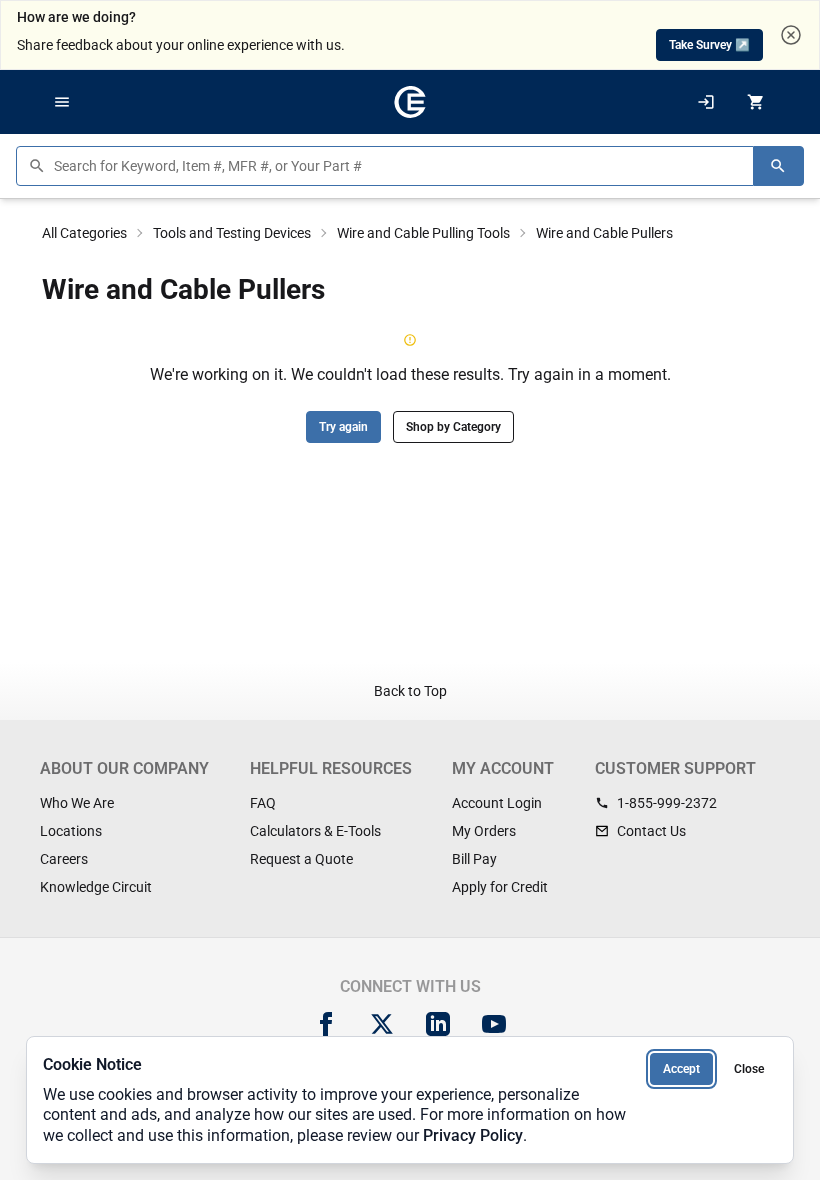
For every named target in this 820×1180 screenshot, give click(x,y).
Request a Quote (301, 859)
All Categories (84, 233)
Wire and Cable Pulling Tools (423, 233)
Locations (71, 831)
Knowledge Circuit (96, 887)
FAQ (263, 803)
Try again (343, 427)
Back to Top (410, 691)
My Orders (484, 831)
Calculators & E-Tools (315, 831)
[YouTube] (494, 1024)
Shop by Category (453, 427)
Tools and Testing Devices (232, 233)
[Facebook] (326, 1024)
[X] (382, 1024)
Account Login (497, 803)
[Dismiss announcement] (791, 35)
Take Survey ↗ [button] (709, 45)
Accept (681, 1069)
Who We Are (77, 803)
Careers (64, 859)
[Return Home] (410, 102)
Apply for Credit (500, 887)
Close (749, 1069)
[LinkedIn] (438, 1024)
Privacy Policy (473, 1135)
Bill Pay (474, 859)
